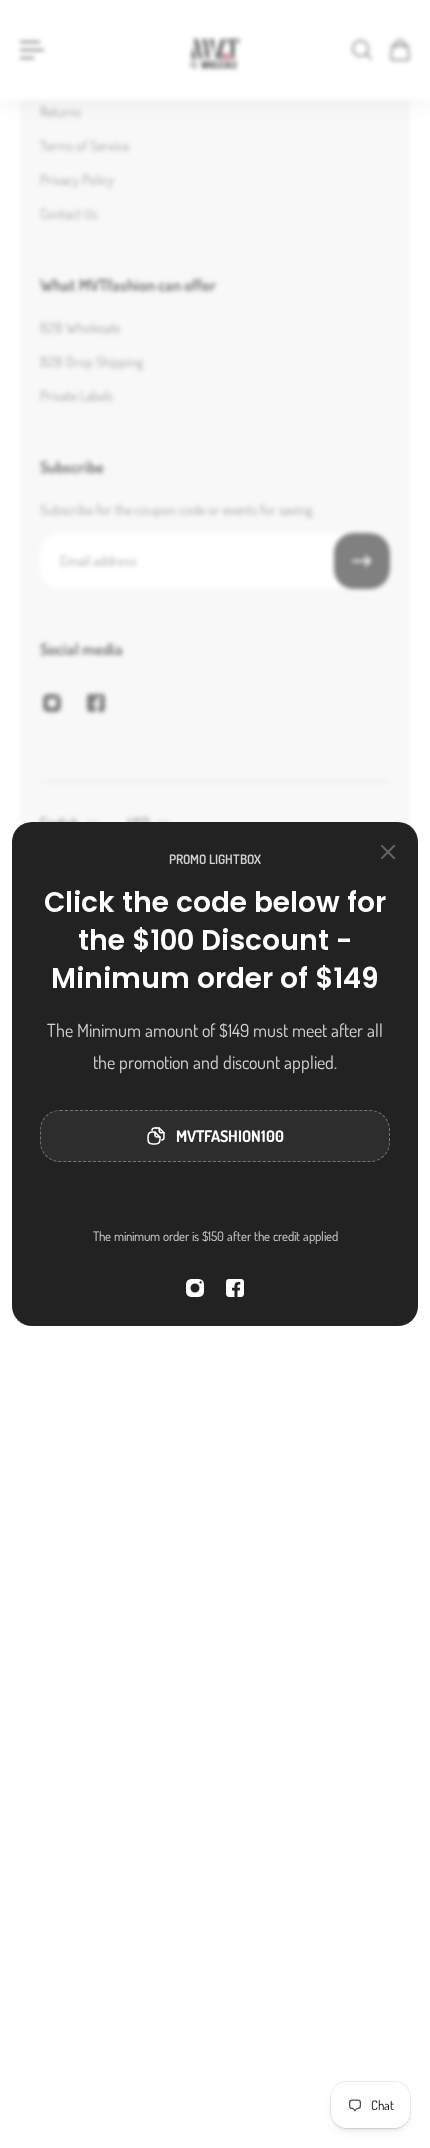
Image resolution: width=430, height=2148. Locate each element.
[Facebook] (235, 1288)
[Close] (388, 852)
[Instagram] (195, 1288)
